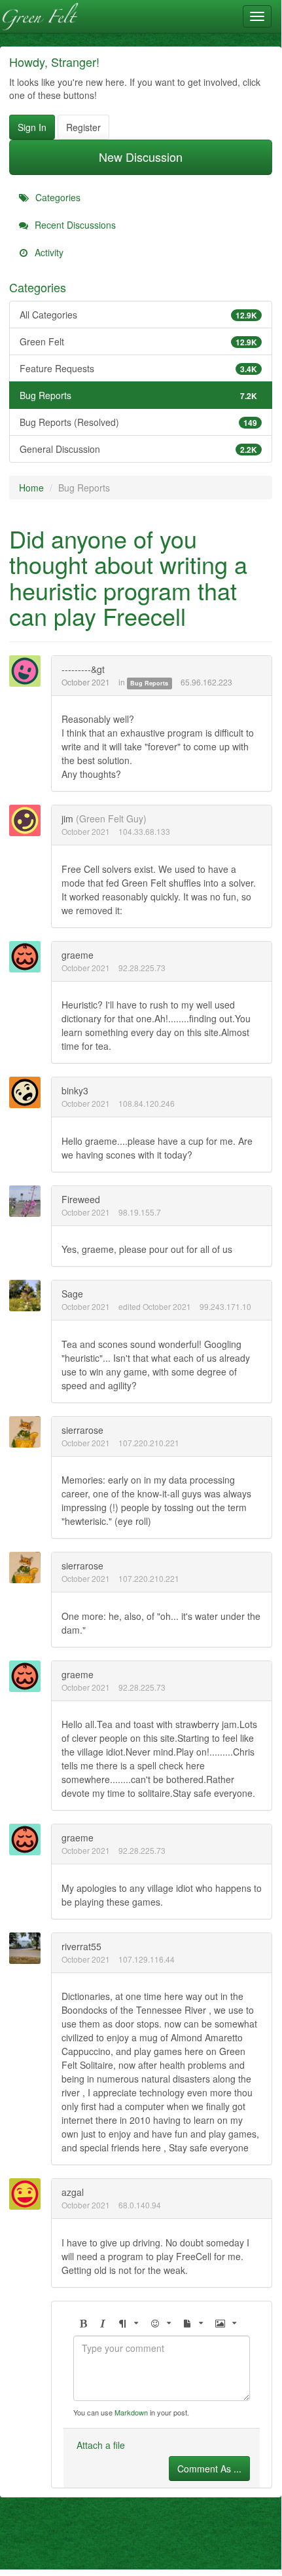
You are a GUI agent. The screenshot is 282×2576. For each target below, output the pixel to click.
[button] (83, 2323)
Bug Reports (138, 395)
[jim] (29, 820)
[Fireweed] (29, 1201)
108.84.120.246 (147, 1103)
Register (83, 127)
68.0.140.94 (140, 2205)
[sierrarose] (29, 1432)
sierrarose (82, 1430)
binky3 (75, 1090)
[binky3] (29, 1092)
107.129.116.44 (147, 1959)
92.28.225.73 (142, 968)
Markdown (131, 2412)
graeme (78, 955)
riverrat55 (81, 1946)
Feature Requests (138, 368)
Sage (72, 1294)
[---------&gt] (29, 671)
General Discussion (138, 449)
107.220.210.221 (149, 1443)
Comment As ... (209, 2469)
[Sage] (29, 1296)
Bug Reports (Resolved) (138, 422)
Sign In (32, 127)
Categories (57, 197)
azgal (73, 2192)
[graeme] (29, 957)
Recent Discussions (74, 225)
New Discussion (141, 157)
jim (67, 818)
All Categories (138, 315)
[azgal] (29, 2194)
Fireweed (81, 1199)
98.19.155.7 (140, 1212)
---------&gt (83, 669)
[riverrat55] (29, 1948)
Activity (48, 252)
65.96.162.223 (206, 682)
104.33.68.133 (144, 831)
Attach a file (101, 2445)
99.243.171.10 (225, 1306)
